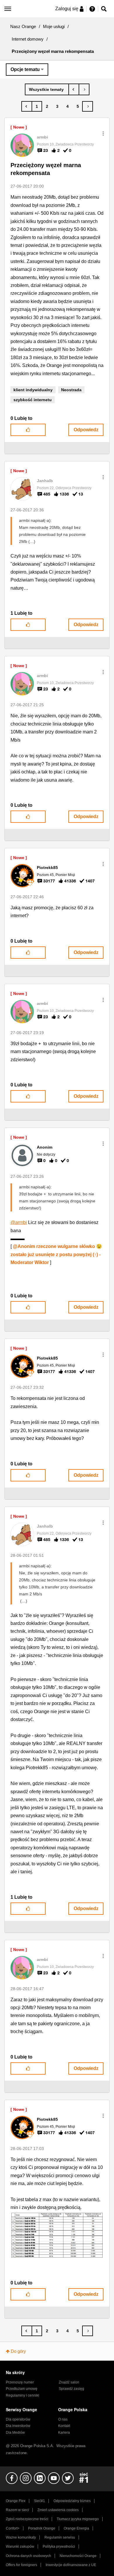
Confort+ (13, 2528)
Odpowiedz (86, 430)
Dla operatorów (18, 2419)
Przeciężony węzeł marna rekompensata (46, 169)
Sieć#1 (39, 2501)
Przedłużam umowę (22, 2389)
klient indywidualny (33, 390)
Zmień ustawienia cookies (58, 2510)
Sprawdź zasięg (71, 2389)
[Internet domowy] (47, 89)
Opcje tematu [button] (25, 69)
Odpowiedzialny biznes (72, 2501)
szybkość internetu (33, 400)
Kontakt (64, 2426)
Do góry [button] (18, 2351)
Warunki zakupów (20, 2546)
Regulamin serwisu (60, 2537)
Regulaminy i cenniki (23, 2395)
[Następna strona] (88, 106)
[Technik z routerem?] (84, 89)
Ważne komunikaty (21, 2537)
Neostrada (71, 390)
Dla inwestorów (18, 2426)
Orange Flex (16, 2501)
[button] (103, 134)
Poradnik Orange (42, 2528)
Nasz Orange (23, 26)
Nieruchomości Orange (78, 2556)
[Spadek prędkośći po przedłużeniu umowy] (74, 89)
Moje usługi (54, 26)
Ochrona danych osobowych (28, 2556)
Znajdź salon (69, 2382)
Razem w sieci (17, 2510)
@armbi (19, 1222)
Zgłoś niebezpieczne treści (27, 2519)
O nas (63, 2419)
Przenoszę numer (20, 2382)
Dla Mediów (15, 2433)
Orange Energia (76, 2528)
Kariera (64, 2433)
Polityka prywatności (59, 2546)
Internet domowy (28, 39)
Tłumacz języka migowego (78, 2519)
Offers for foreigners (21, 2565)
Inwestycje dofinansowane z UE (71, 2565)
